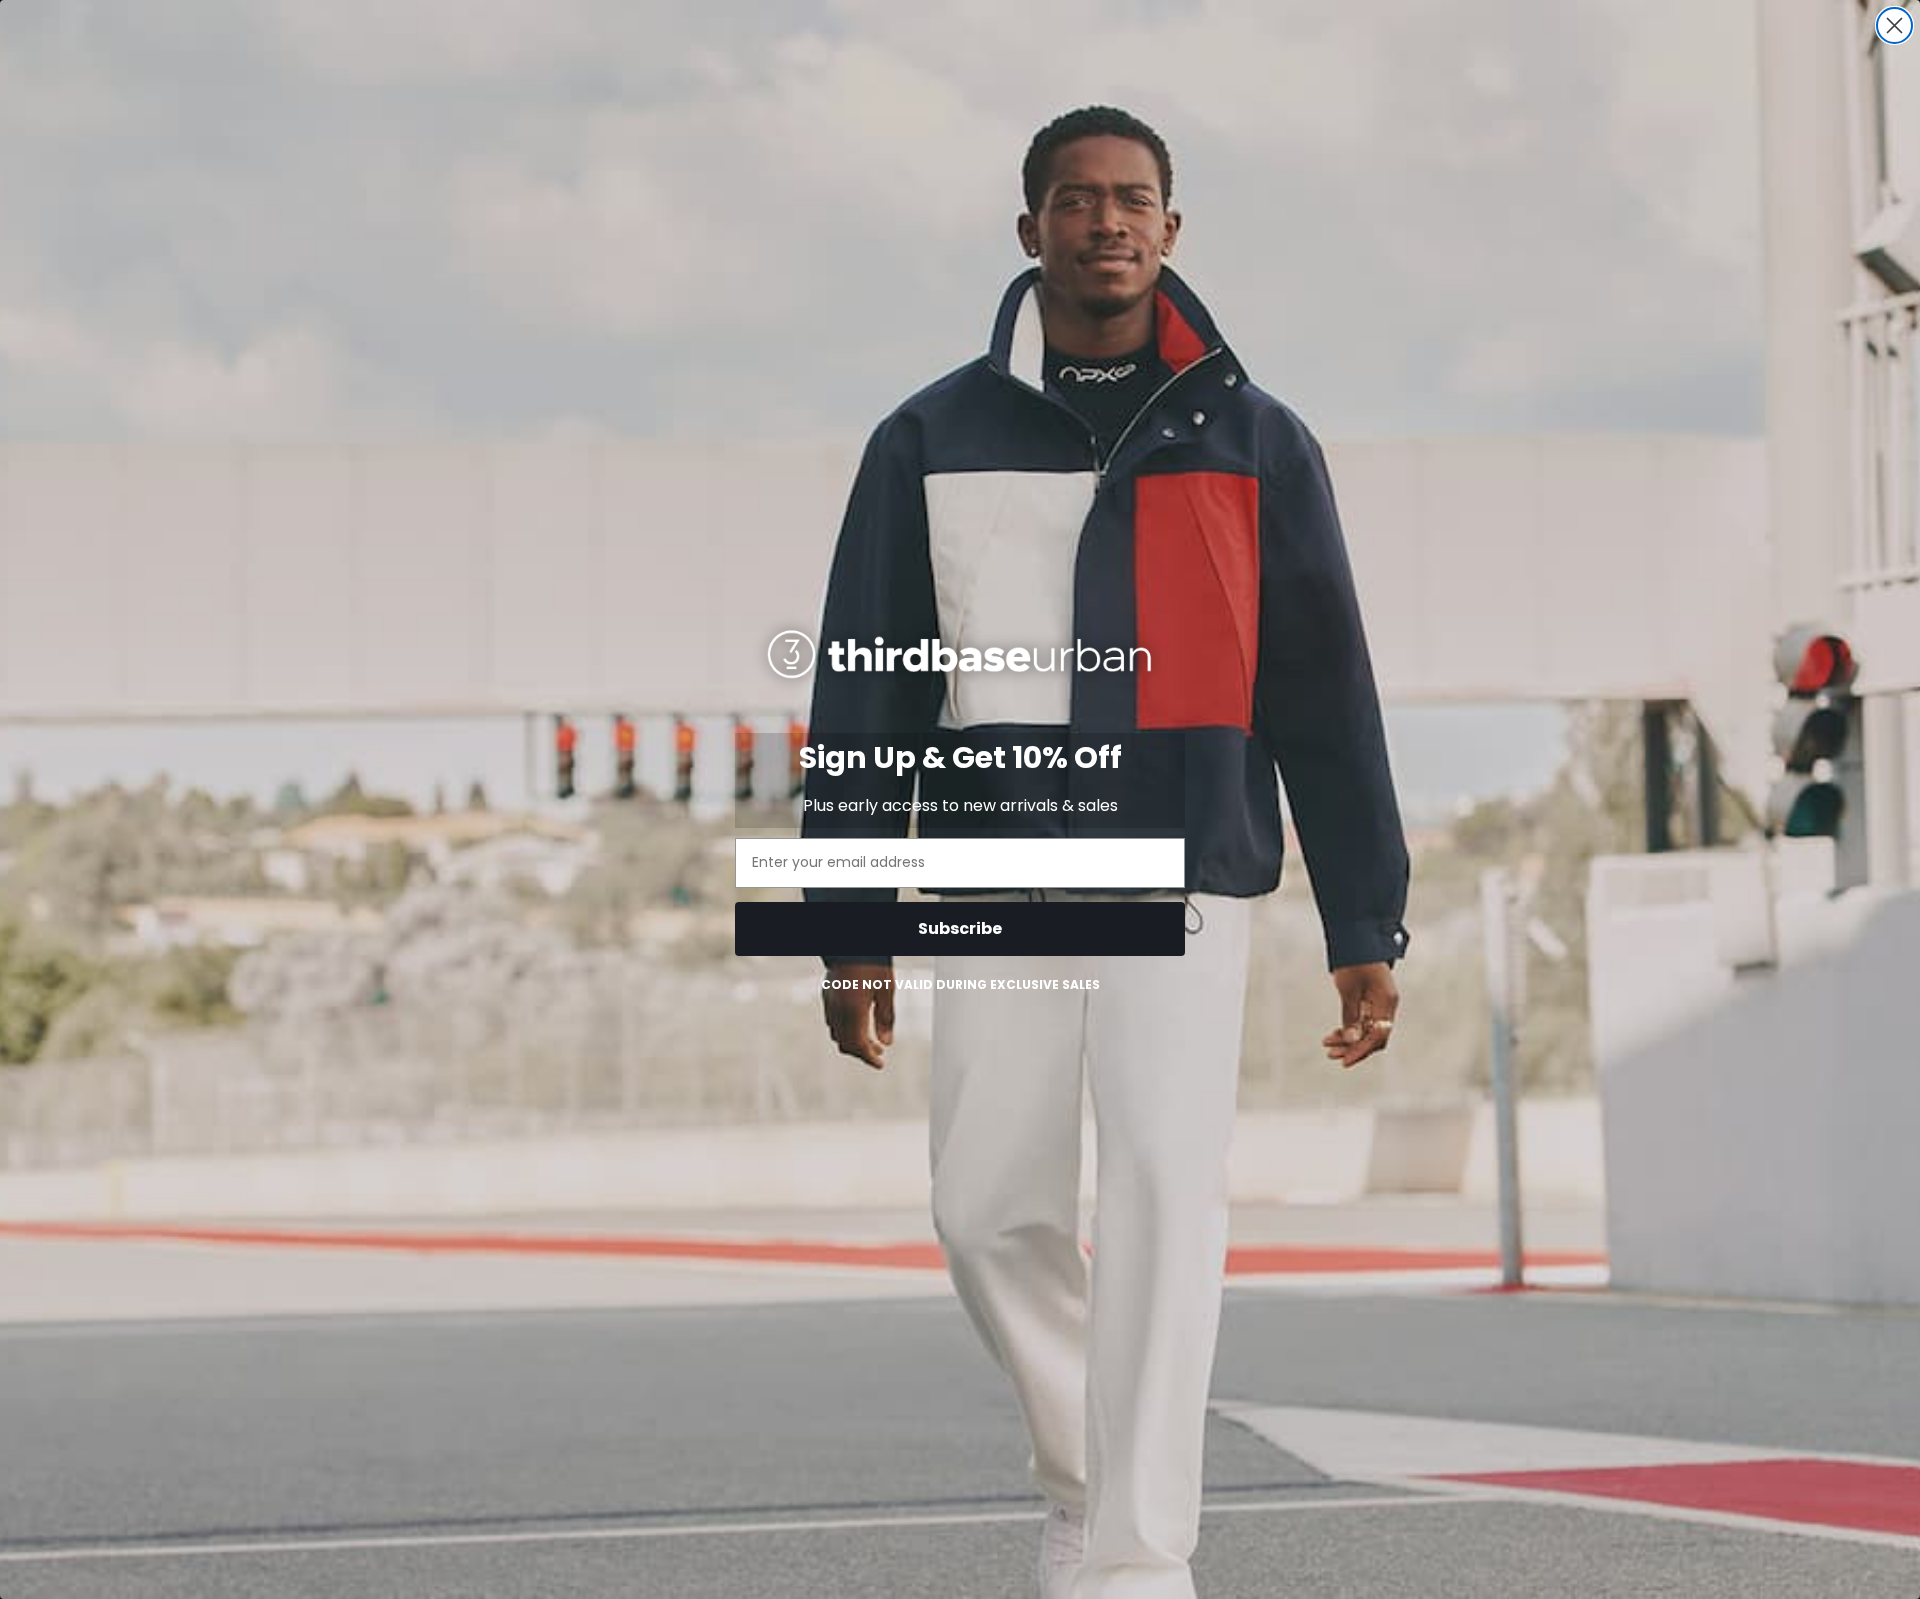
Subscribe (960, 928)
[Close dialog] (1894, 25)
